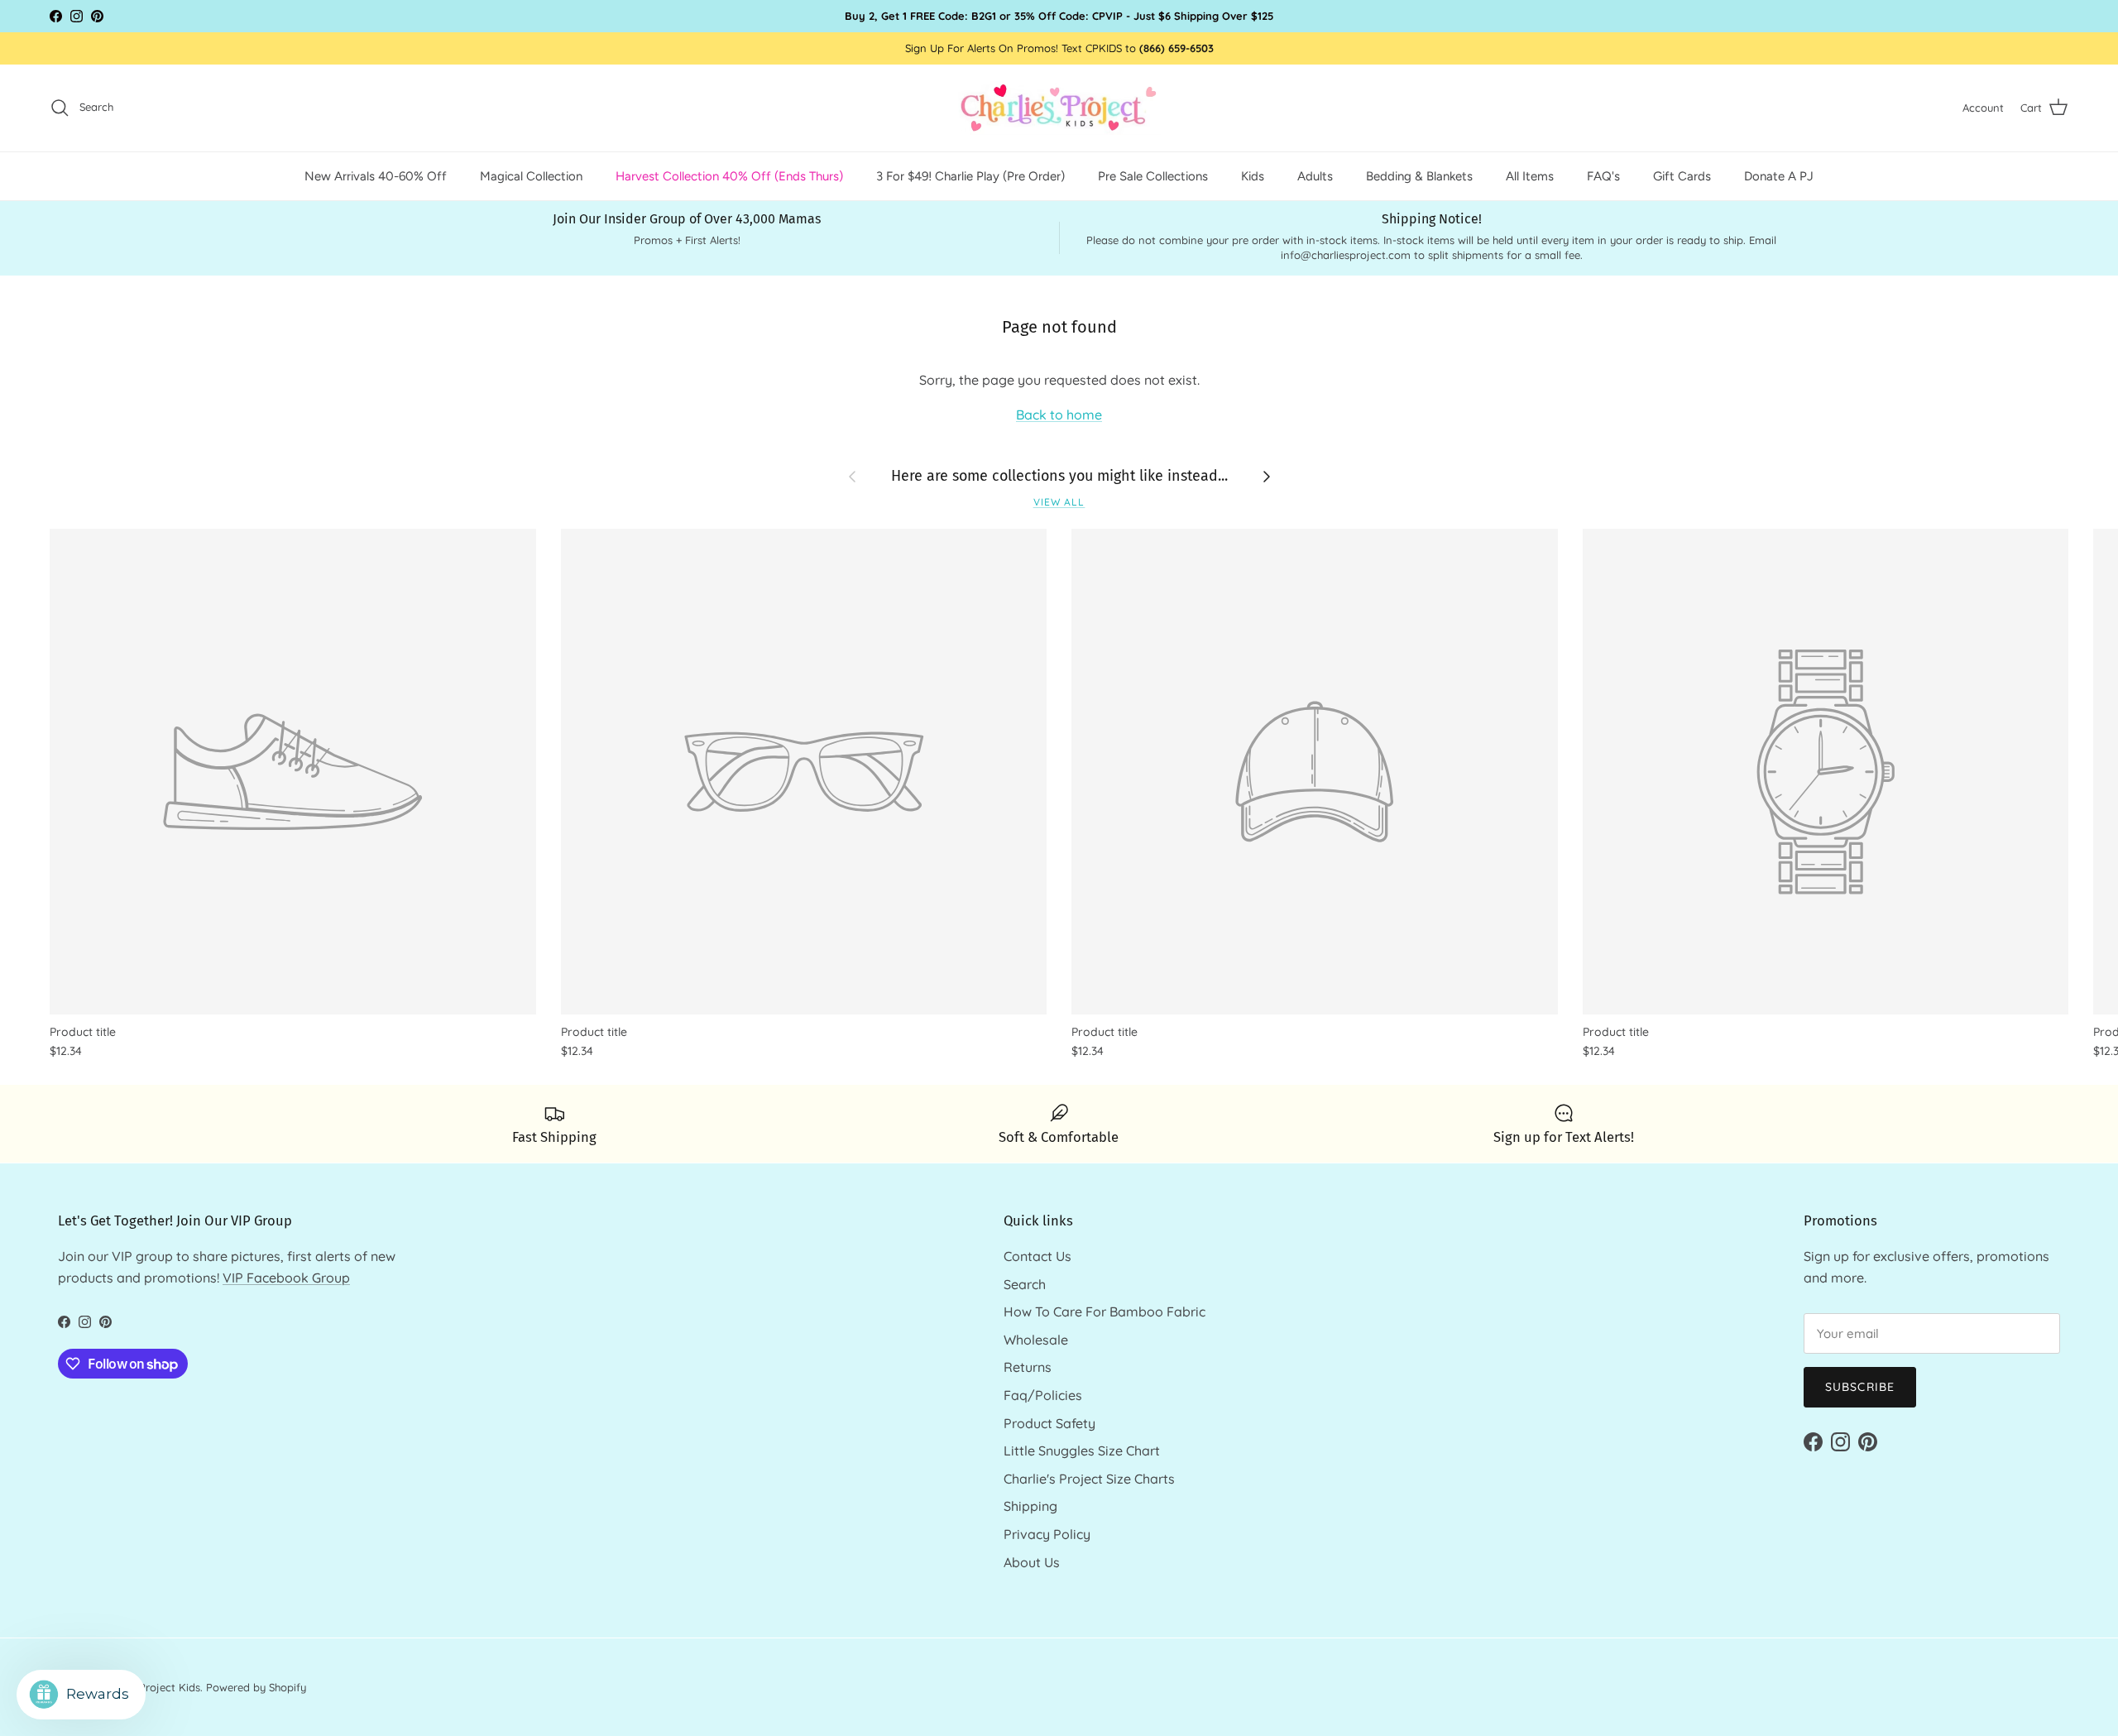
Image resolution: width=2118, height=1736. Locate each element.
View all (1059, 502)
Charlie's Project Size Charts (1089, 1479)
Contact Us (1037, 1256)
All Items (1530, 175)
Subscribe (1860, 1387)
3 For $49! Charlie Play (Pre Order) (970, 175)
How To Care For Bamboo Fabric (1105, 1312)
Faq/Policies (1043, 1395)
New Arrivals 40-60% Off (376, 175)
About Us (1032, 1562)
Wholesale (1036, 1340)
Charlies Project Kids (149, 1687)
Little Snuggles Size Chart (1082, 1451)
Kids (1253, 175)
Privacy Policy (1047, 1534)
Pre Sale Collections (1153, 175)
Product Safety (1049, 1423)
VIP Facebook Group (286, 1278)
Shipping (1030, 1506)
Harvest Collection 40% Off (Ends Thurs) (729, 175)
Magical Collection (531, 175)
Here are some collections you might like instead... (1059, 476)
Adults (1315, 175)
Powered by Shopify (256, 1687)
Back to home (1059, 415)
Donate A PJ (1779, 175)
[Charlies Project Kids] (1059, 108)
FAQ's (1603, 175)
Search (1025, 1284)
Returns (1028, 1367)
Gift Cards (1682, 175)
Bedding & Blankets (1419, 175)
